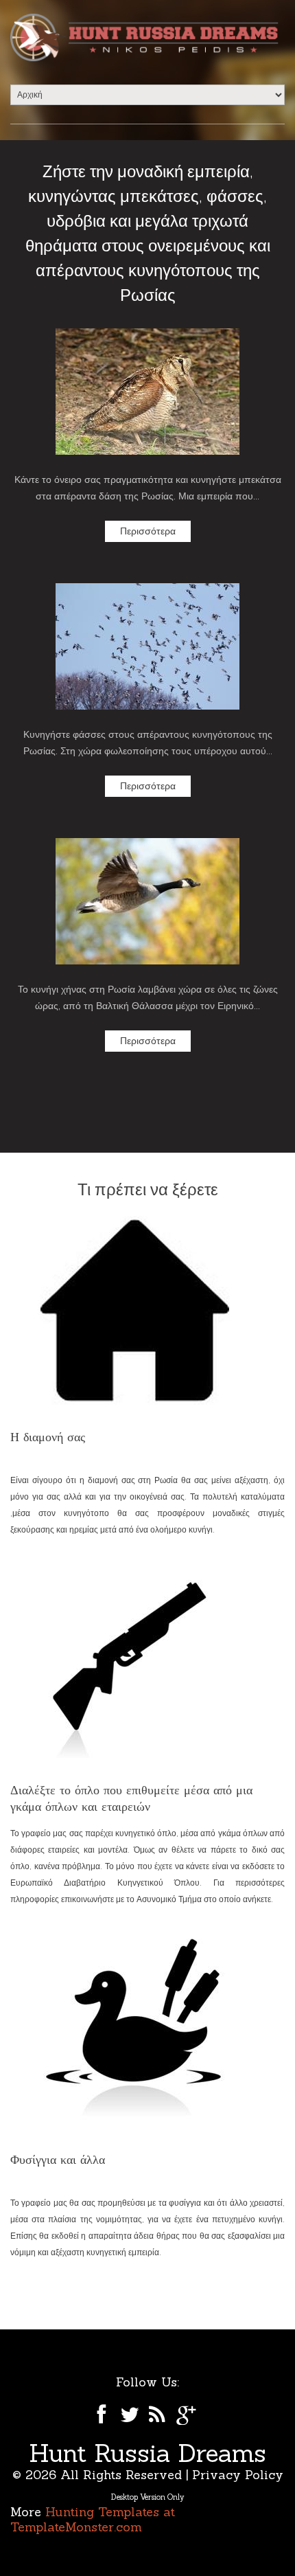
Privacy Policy (238, 2475)
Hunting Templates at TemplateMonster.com (93, 2519)
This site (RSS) (158, 2415)
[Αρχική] (147, 37)
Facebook (100, 2415)
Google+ (187, 2415)
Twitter (129, 2415)
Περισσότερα (148, 531)
